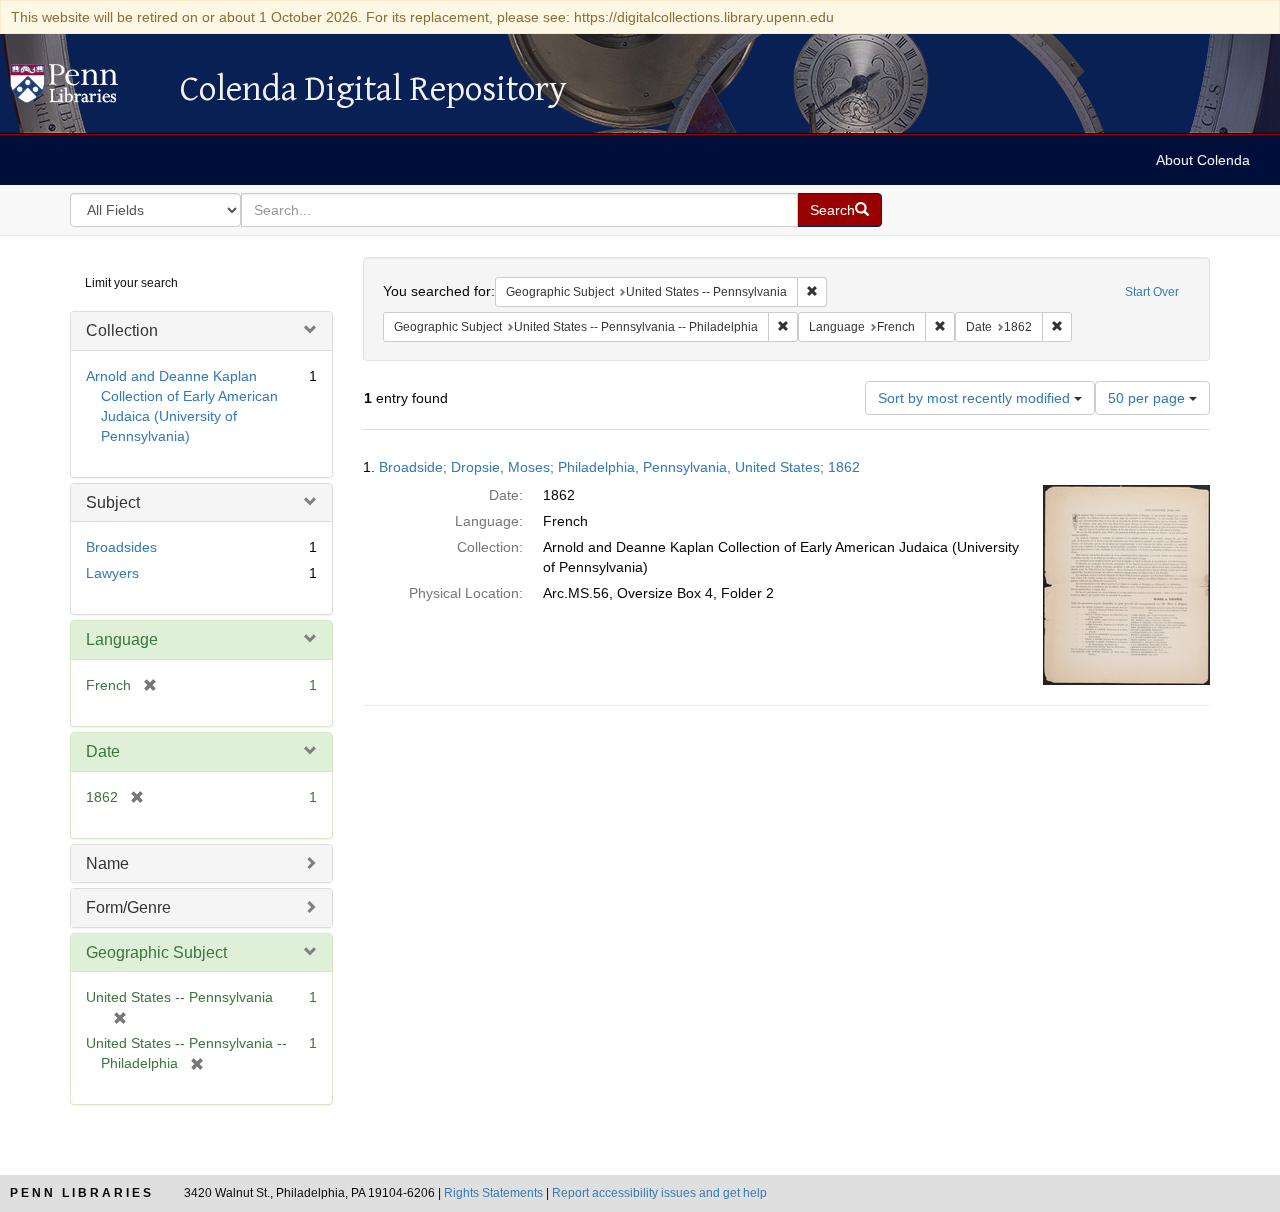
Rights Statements (493, 1193)
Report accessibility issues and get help (659, 1193)
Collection (122, 330)
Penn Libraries (82, 1193)
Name (107, 863)
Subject (113, 502)
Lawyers (112, 573)
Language (122, 639)
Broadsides (121, 547)
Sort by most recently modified (976, 398)
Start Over (1152, 292)
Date (103, 751)
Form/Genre (128, 907)
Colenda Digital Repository (85, 89)
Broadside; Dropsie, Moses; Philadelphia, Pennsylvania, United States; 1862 (619, 467)
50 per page (1148, 398)
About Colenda (1203, 160)
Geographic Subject (156, 952)
